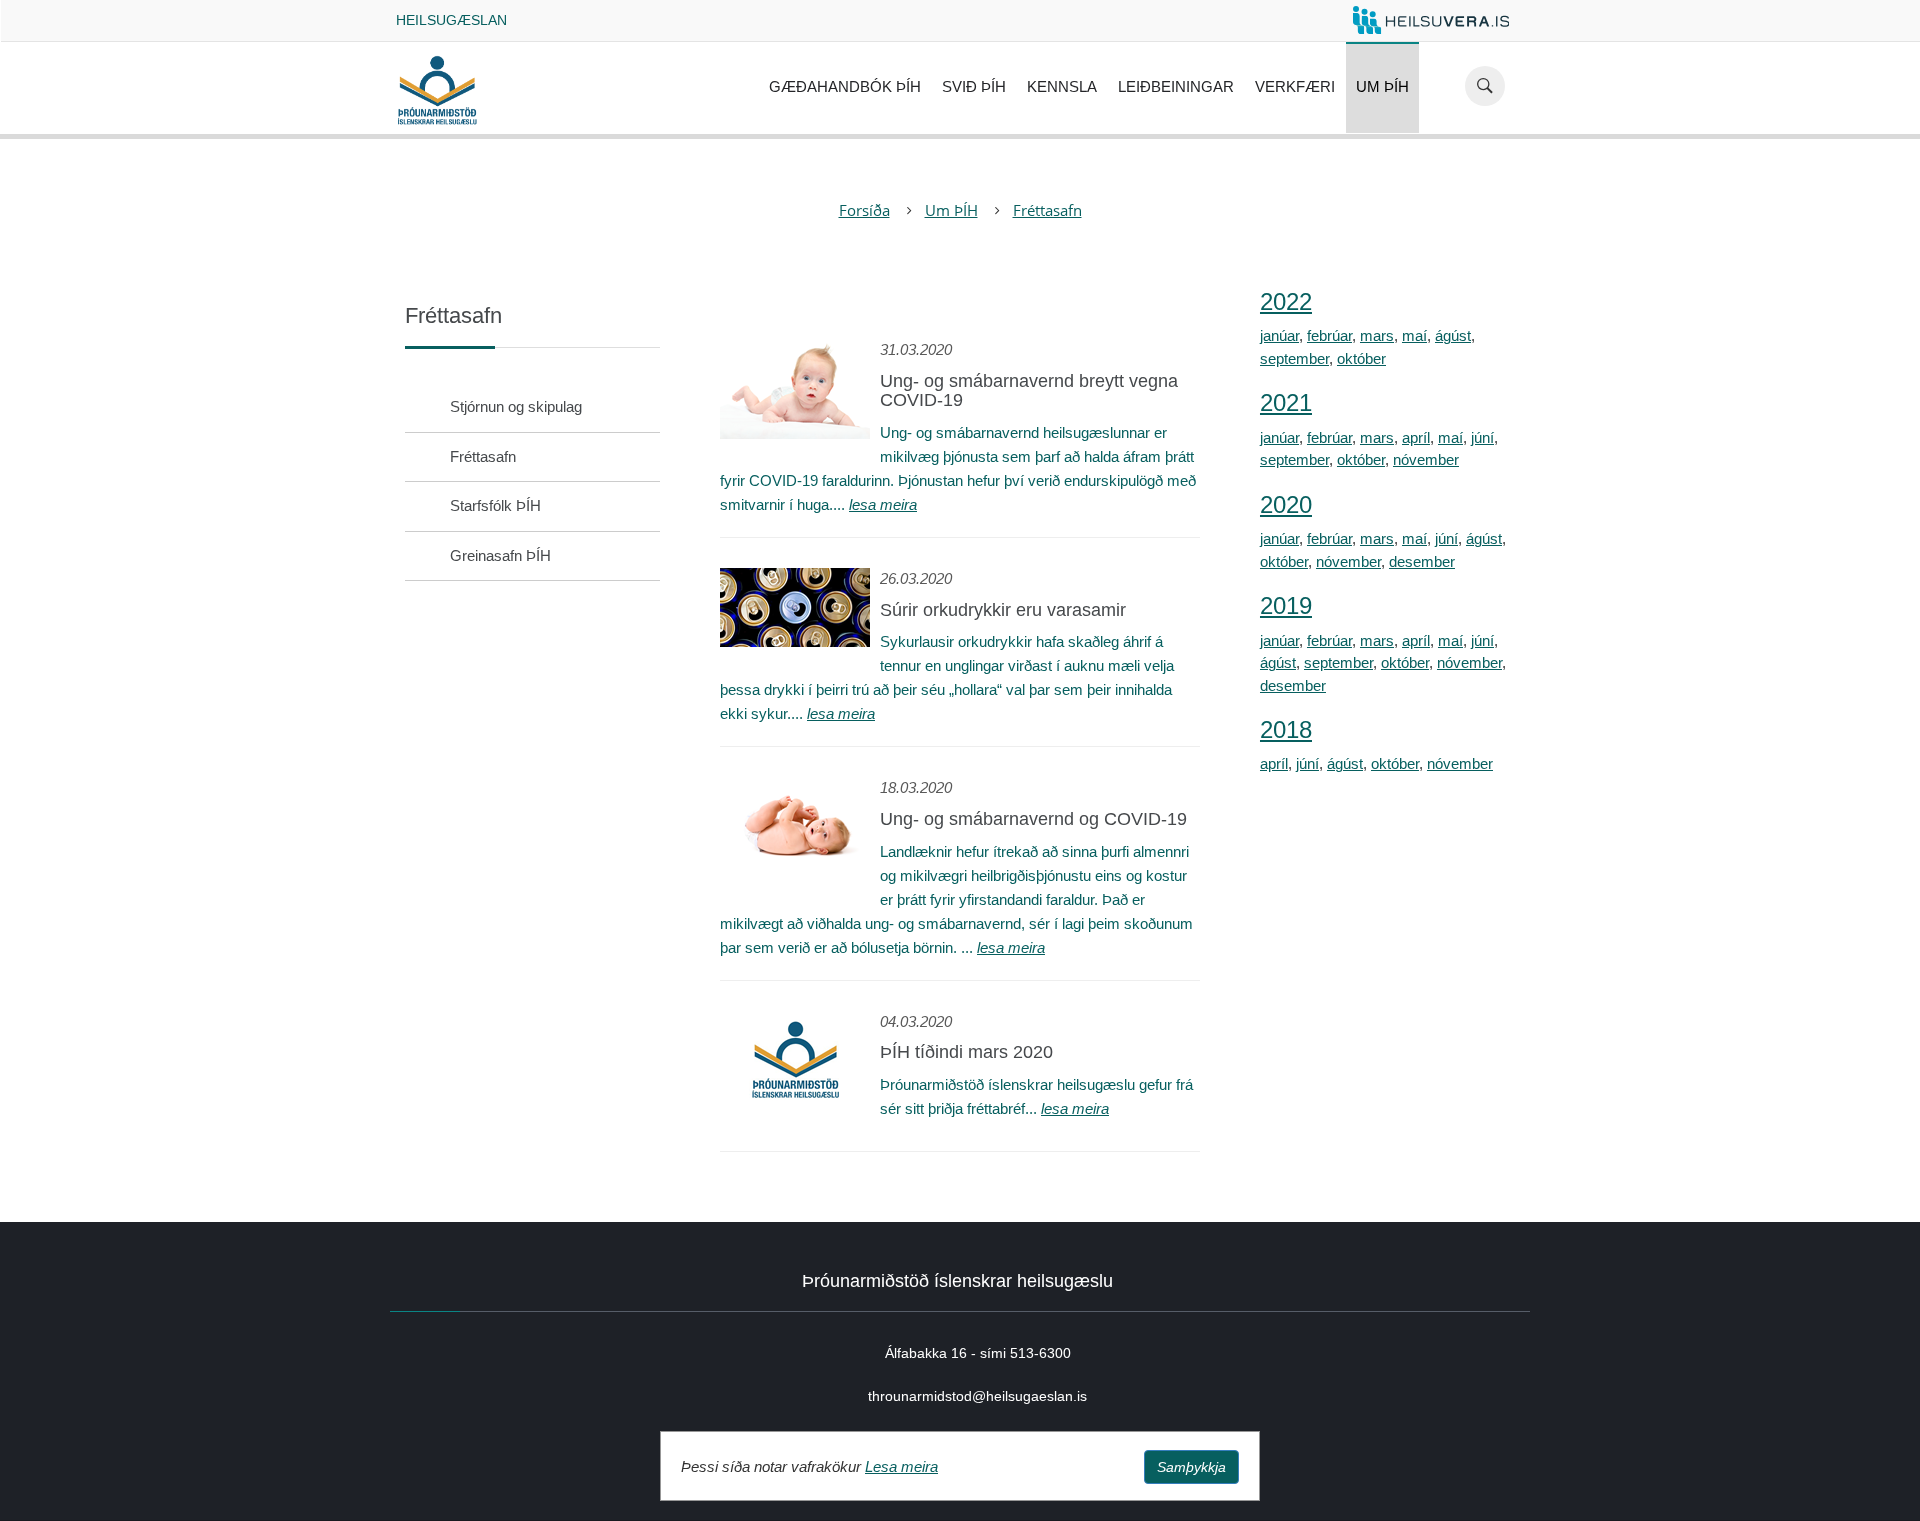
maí (1414, 335)
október (1361, 358)
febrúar (1329, 335)
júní (1482, 437)
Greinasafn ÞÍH (500, 555)
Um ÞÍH (1382, 86)
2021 (1286, 402)
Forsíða (864, 210)
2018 (1286, 729)
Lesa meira (901, 1466)
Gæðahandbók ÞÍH (845, 86)
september (1294, 358)
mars (1377, 335)
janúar (1279, 335)
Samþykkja (1191, 1467)
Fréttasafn (1047, 210)
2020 (1286, 504)
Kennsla (1062, 86)
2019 (1286, 605)
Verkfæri (1295, 86)
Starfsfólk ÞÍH (495, 505)
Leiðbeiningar (1176, 86)
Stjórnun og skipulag (516, 406)
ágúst (1453, 335)
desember (1422, 561)
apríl (1416, 437)
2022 (1286, 301)
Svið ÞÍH (974, 86)
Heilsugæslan (451, 20)
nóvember (1426, 459)
